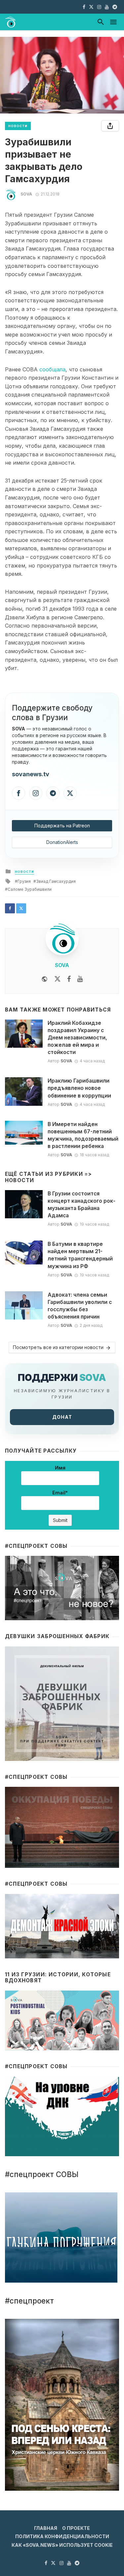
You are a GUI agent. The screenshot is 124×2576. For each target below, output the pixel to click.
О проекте (76, 2528)
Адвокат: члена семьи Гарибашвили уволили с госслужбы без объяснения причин (80, 1306)
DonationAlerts (62, 842)
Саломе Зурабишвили (30, 889)
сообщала (52, 369)
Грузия (24, 881)
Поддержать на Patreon (62, 826)
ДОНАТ (62, 1417)
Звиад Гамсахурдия (56, 881)
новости (18, 126)
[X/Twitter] (70, 793)
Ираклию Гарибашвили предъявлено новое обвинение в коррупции (79, 1088)
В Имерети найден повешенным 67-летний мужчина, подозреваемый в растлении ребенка (83, 1135)
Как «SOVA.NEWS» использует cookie (62, 2545)
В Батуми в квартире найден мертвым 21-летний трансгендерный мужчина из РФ (80, 1255)
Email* (60, 1493)
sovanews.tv (31, 774)
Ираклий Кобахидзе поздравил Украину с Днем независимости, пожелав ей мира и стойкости (77, 1038)
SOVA (26, 194)
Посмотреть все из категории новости (58, 1347)
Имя (60, 1468)
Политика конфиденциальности (62, 2536)
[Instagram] (36, 793)
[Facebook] (19, 793)
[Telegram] (53, 793)
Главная (46, 2528)
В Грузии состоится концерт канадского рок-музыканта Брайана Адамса (82, 1205)
